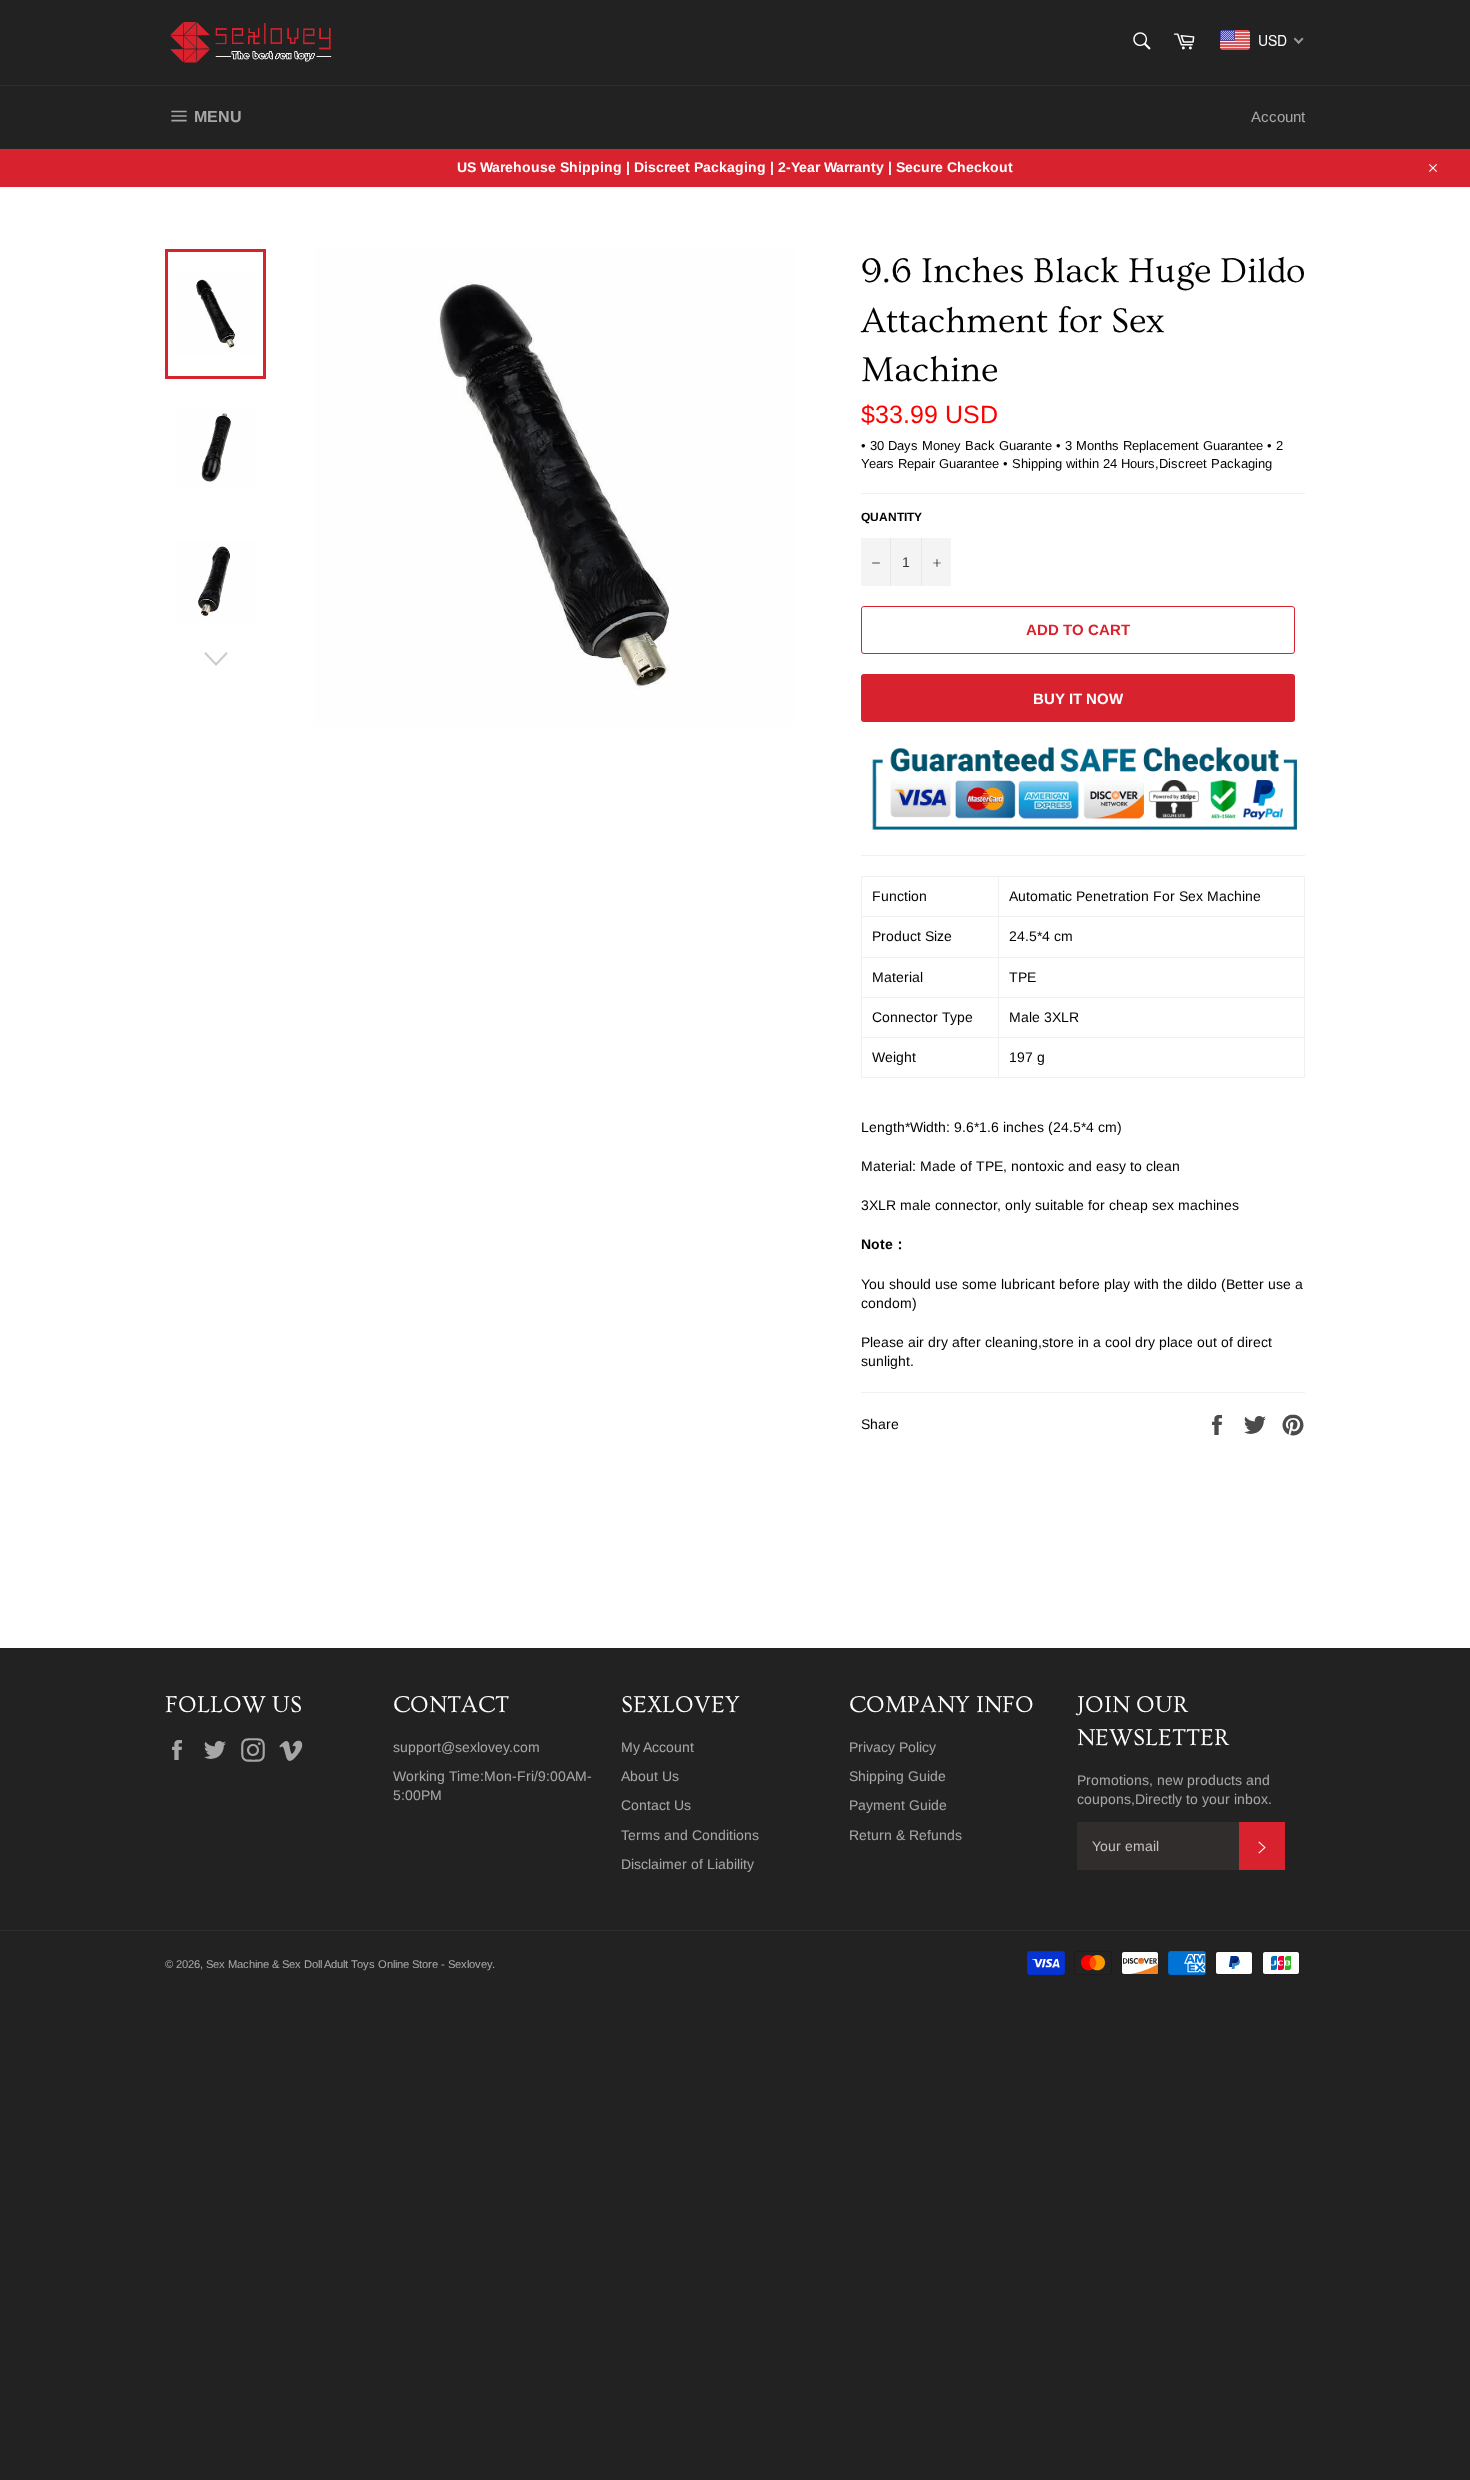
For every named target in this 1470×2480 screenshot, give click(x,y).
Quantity (891, 517)
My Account (657, 1747)
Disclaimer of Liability (687, 1864)
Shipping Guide (897, 1776)
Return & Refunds (905, 1835)
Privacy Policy (892, 1747)
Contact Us (656, 1805)
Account (1278, 116)
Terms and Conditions (690, 1835)
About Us (650, 1776)
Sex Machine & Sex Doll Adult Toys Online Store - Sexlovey (349, 1964)
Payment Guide (898, 1805)
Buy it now (1078, 698)
